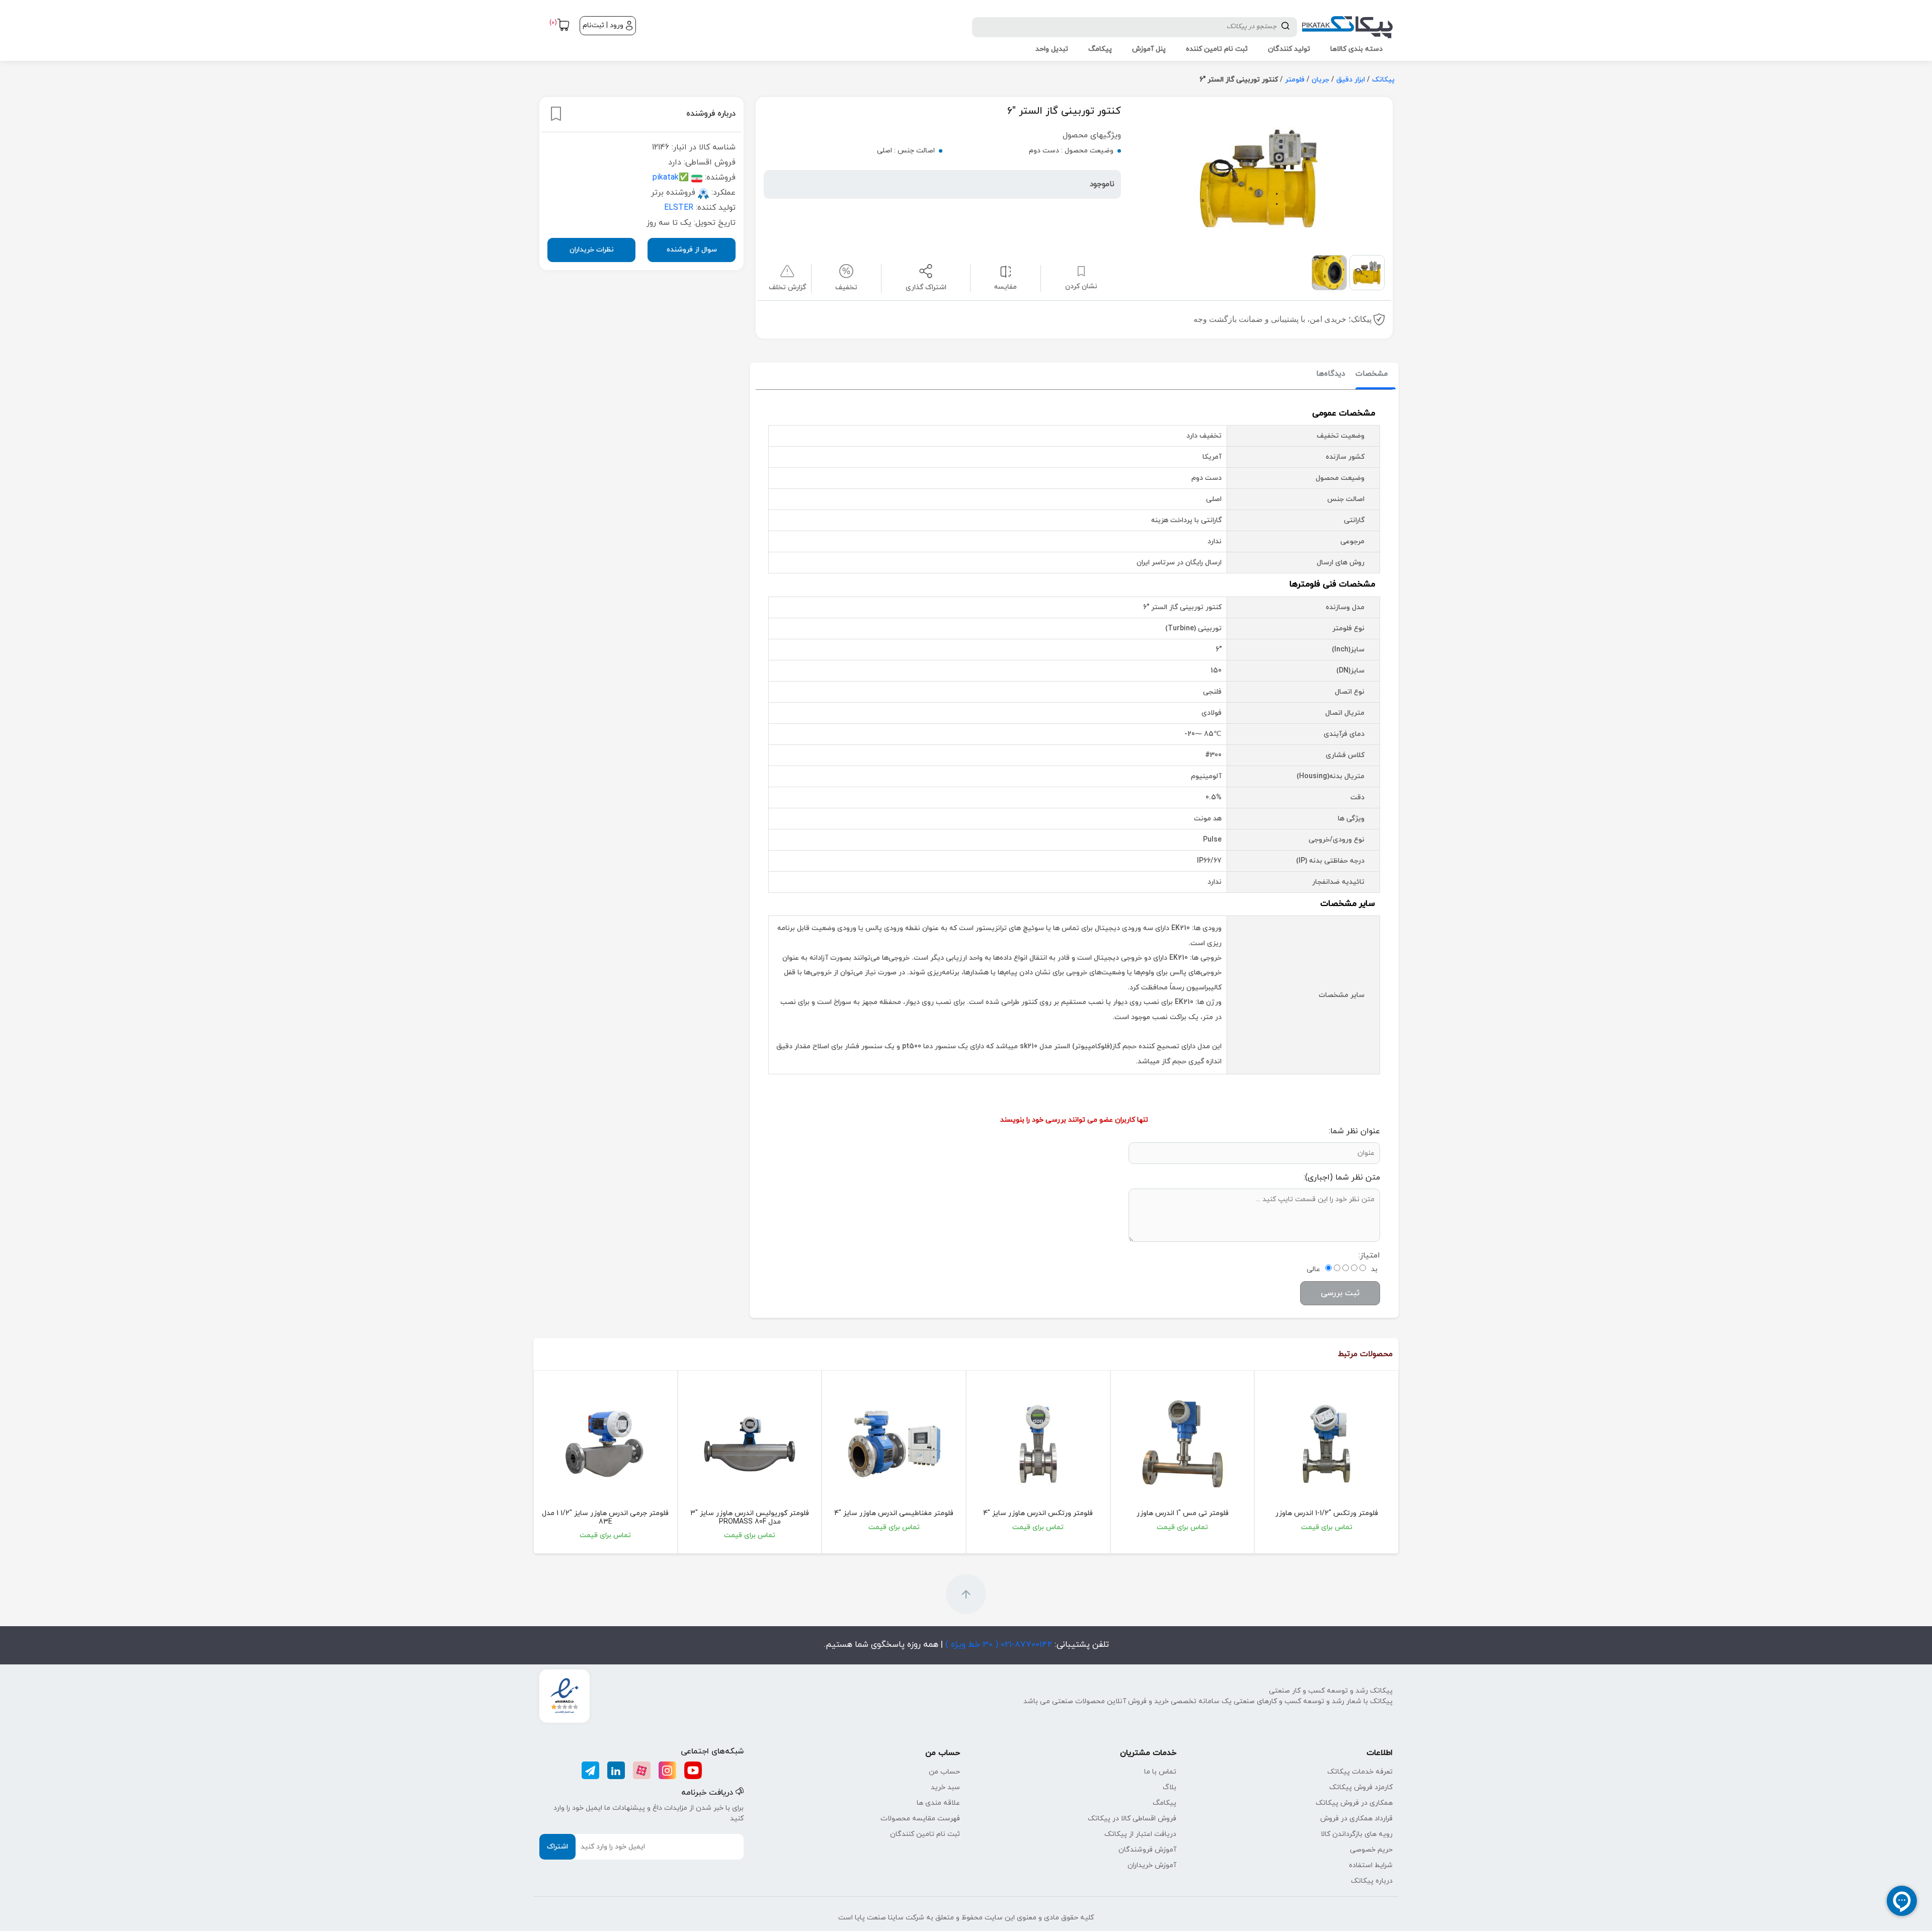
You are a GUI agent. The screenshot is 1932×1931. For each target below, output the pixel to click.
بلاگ (1170, 1787)
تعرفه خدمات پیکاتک (1360, 1772)
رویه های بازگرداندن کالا (1357, 1834)
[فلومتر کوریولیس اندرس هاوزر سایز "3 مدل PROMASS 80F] (750, 1444)
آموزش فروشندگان (1147, 1850)
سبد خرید (945, 1787)
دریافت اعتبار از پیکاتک (1140, 1834)
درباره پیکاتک (1372, 1881)
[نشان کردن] (556, 114)
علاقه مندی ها (938, 1803)
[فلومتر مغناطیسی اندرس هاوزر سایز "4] (894, 1444)
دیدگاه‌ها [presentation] (1331, 374)
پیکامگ (1164, 1803)
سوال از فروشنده (692, 250)
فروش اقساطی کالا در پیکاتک (1132, 1819)
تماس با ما (1160, 1772)
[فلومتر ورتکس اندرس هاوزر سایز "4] (1038, 1444)
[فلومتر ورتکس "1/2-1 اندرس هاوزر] (1326, 1444)
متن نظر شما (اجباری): (1342, 1178)
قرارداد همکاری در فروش (1356, 1819)
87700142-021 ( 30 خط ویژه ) (997, 1645)
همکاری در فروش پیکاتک (1354, 1803)
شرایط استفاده (1371, 1865)
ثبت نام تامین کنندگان (925, 1834)
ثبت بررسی (1340, 1293)
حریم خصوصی (1371, 1850)
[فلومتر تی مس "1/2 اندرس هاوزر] (1183, 1444)
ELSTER (679, 208)
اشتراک (557, 1847)
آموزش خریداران (1152, 1865)
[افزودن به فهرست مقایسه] (1005, 271)
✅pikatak (671, 178)
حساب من (944, 1772)
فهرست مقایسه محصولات (920, 1819)
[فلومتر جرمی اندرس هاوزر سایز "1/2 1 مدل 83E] (606, 1444)
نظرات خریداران (592, 250)
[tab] (1372, 374)
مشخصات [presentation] (1372, 374)
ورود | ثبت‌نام (603, 25)
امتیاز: (1369, 1255)
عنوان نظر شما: (1354, 1131)
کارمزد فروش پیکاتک (1361, 1787)
